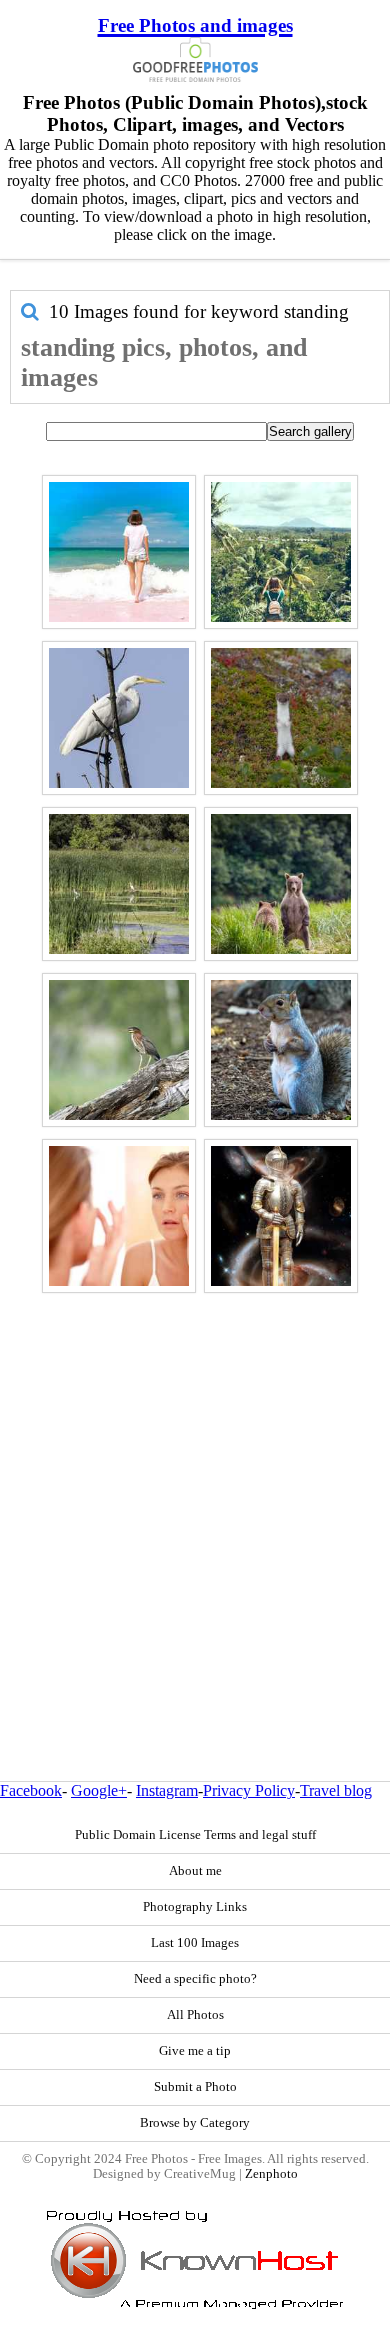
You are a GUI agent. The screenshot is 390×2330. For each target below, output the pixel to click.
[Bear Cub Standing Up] (281, 884)
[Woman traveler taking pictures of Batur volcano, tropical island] (281, 552)
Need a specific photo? (195, 1979)
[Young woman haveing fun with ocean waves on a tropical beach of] (119, 552)
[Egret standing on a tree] (119, 718)
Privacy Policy (249, 1790)
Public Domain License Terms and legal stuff (195, 1835)
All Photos (195, 2015)
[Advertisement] (195, 1494)
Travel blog (336, 1790)
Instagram (167, 1790)
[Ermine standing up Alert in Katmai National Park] (281, 718)
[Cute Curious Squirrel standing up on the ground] (281, 1050)
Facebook (31, 1790)
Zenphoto (271, 2174)
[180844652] (119, 1216)
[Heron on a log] (119, 1050)
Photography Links (195, 1907)
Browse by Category (195, 2123)
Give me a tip (195, 2051)
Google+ (99, 1790)
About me (195, 1871)
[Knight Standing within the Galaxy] (281, 1216)
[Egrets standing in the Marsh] (119, 884)
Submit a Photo (195, 2087)
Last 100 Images (195, 1943)
